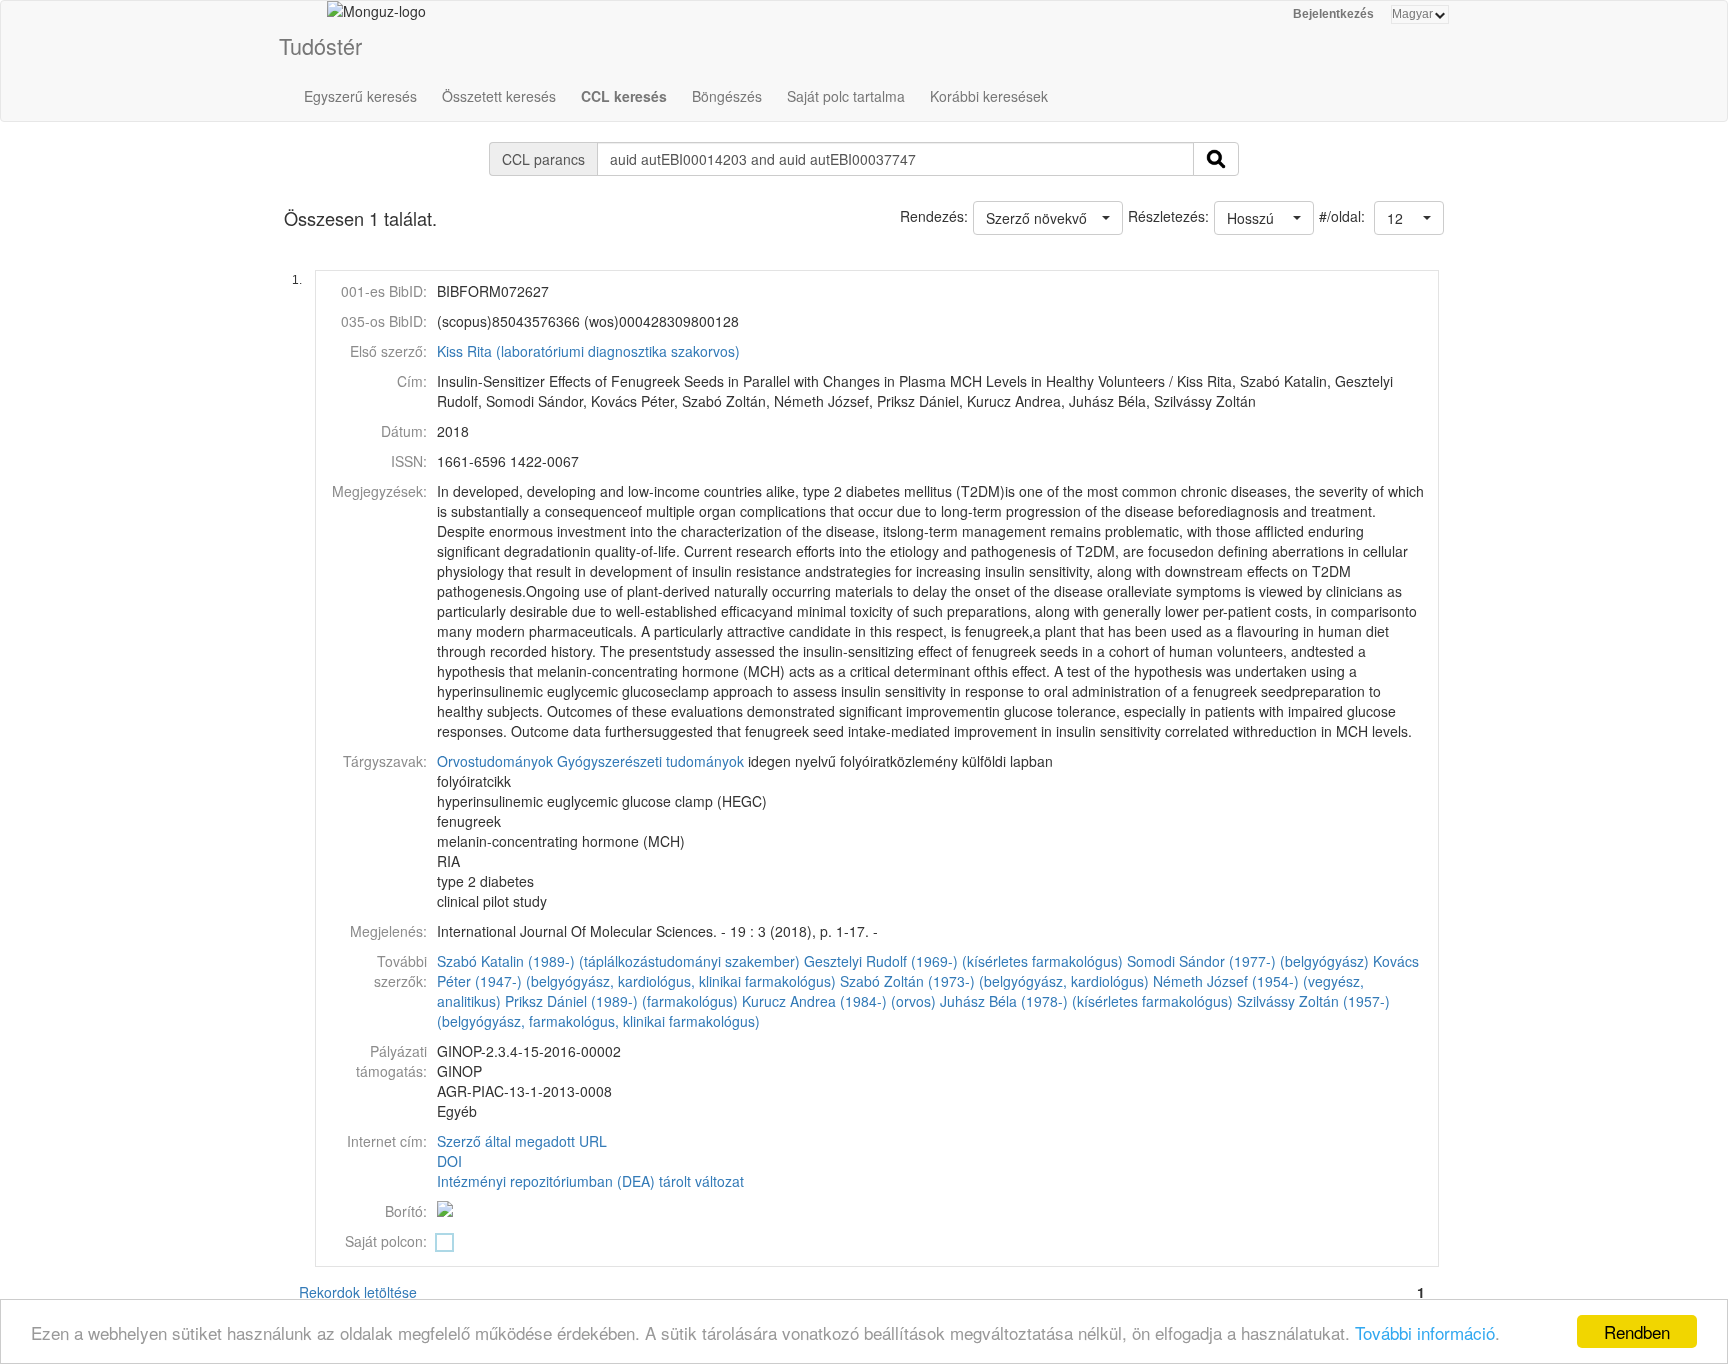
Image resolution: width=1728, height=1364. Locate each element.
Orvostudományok (495, 761)
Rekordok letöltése (358, 1292)
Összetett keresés (499, 96)
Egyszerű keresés (360, 96)
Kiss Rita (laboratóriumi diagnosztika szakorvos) (588, 351)
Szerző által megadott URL (522, 1141)
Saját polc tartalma (846, 96)
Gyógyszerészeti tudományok (650, 761)
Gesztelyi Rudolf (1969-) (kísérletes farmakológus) (963, 961)
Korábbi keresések (989, 96)
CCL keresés (624, 96)
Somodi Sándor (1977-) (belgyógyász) (1248, 961)
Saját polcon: (386, 1241)
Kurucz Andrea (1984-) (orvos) (839, 1001)
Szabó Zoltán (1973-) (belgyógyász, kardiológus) (994, 981)
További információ (1425, 1332)
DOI (449, 1161)
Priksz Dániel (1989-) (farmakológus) (621, 1001)
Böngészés (727, 96)
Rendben (1637, 1331)
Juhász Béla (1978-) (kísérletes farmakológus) (1086, 1001)
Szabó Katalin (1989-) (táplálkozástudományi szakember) (618, 961)
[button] (1409, 218)
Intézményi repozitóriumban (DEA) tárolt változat (590, 1181)
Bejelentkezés (1333, 14)
